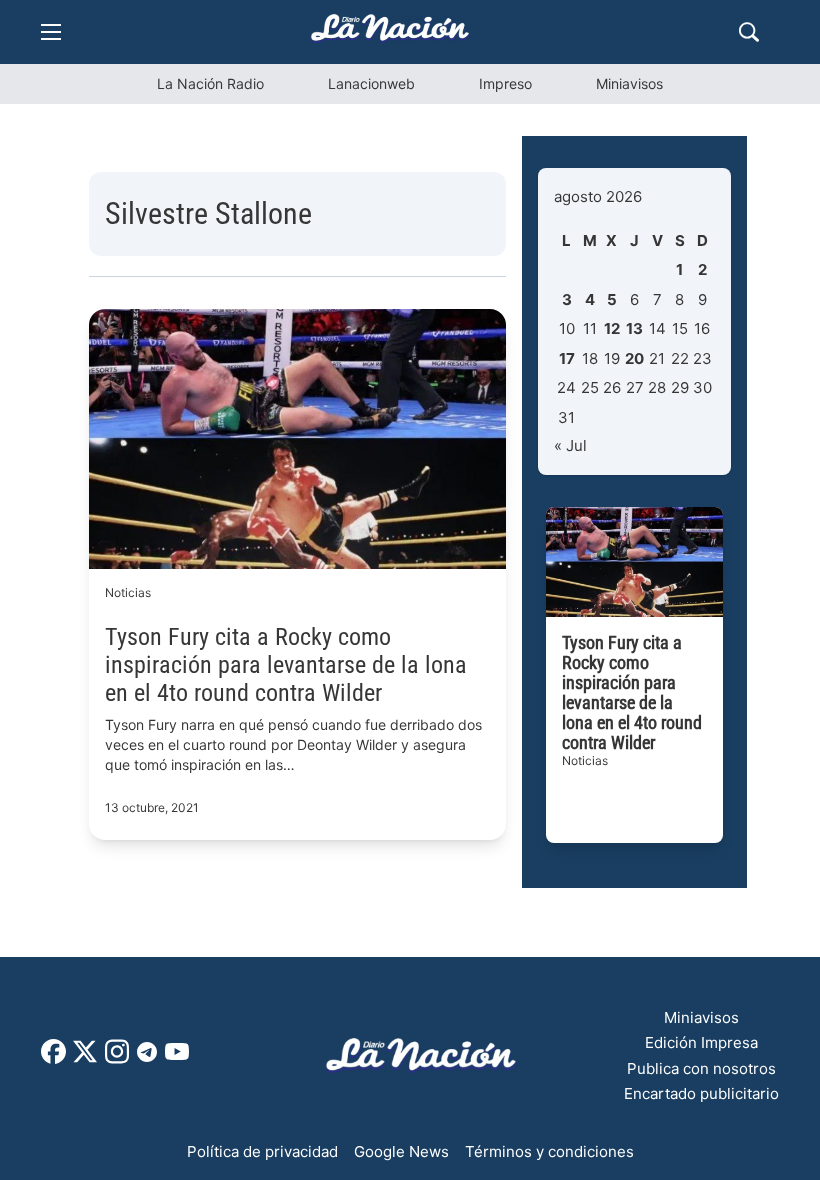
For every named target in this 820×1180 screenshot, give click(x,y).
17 (567, 358)
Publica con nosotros (701, 1068)
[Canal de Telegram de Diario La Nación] (147, 1057)
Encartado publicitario (701, 1093)
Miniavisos (629, 83)
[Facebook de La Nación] (53, 1058)
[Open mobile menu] (51, 32)
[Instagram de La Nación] (117, 1058)
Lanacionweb (371, 83)
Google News (401, 1151)
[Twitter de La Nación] (85, 1058)
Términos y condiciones (549, 1151)
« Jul (570, 445)
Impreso (505, 83)
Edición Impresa (701, 1042)
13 (634, 328)
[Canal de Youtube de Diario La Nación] (177, 1058)
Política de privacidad (262, 1151)
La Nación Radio (210, 83)
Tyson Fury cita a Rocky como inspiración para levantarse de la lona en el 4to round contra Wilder (286, 665)
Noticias (128, 592)
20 (634, 358)
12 (612, 328)
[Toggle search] (749, 32)
